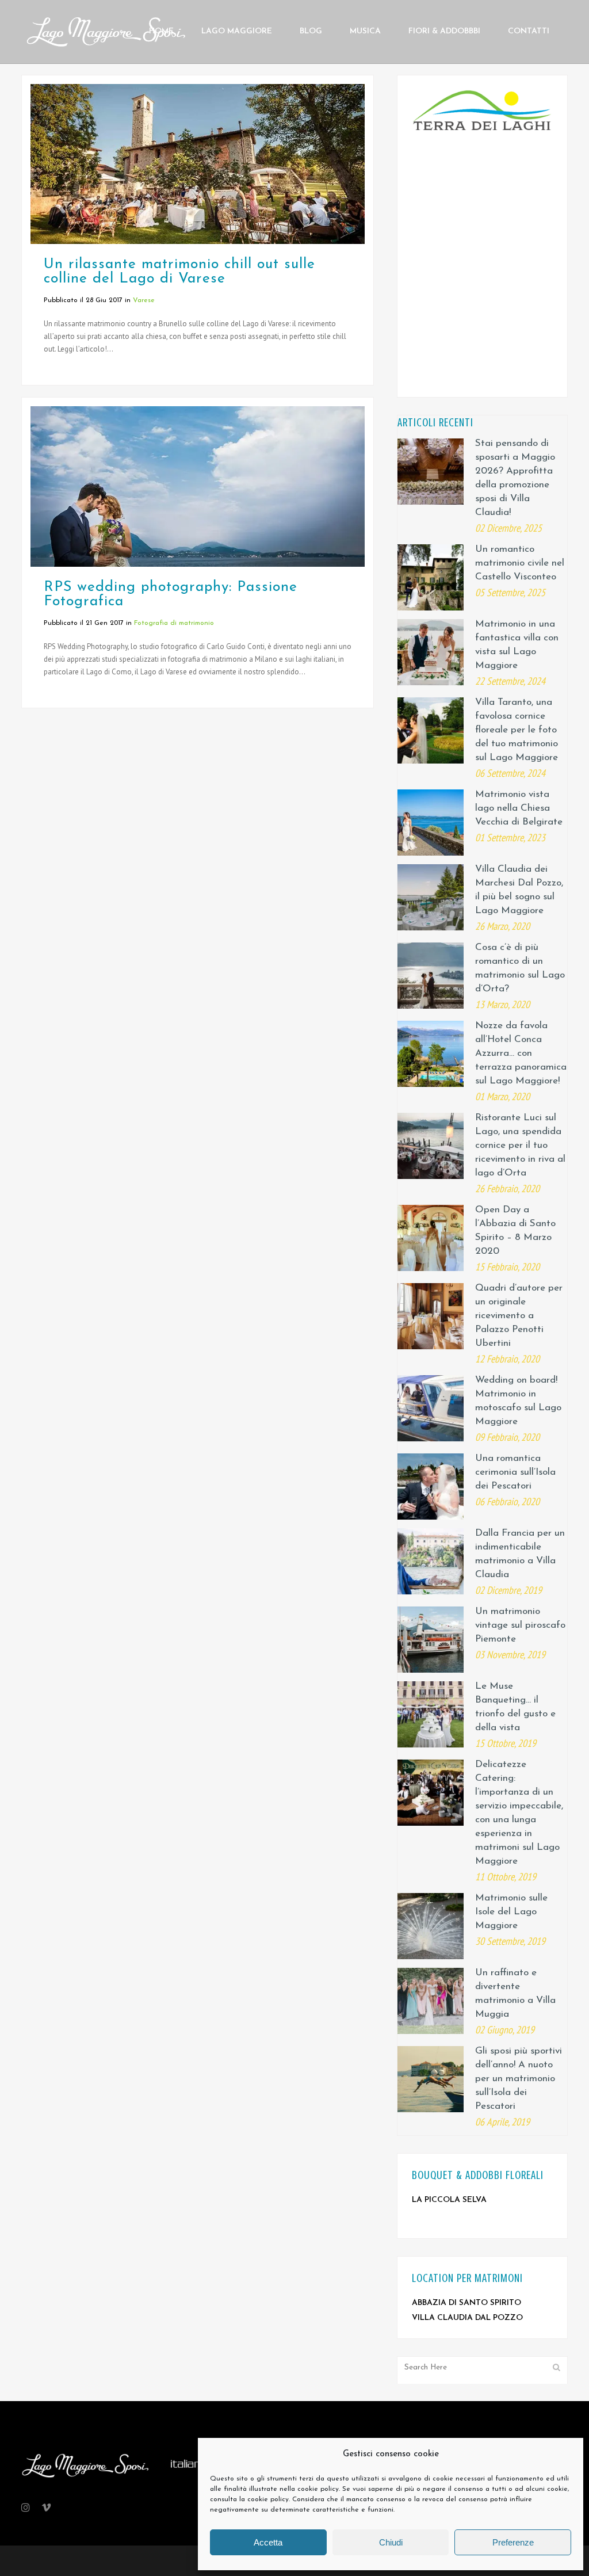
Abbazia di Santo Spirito (466, 2303)
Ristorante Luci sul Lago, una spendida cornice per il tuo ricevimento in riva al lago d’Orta (520, 1145)
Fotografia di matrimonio (174, 623)
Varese (144, 300)
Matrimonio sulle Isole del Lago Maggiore (511, 1912)
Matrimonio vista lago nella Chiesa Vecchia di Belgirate (519, 808)
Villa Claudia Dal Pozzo (467, 2318)
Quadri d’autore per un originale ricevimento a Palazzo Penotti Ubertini (519, 1316)
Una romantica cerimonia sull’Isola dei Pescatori (515, 1472)
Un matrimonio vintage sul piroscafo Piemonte (520, 1625)
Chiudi (391, 2542)
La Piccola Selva (449, 2200)
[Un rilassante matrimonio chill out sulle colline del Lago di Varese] (198, 164)
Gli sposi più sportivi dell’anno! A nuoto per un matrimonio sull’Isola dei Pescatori (519, 2079)
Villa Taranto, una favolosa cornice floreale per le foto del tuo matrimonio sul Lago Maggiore (517, 730)
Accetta (268, 2542)
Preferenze (513, 2542)
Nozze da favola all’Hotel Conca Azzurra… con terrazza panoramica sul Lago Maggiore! (521, 1053)
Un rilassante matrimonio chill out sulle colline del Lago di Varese (179, 272)
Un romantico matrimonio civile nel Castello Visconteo (520, 563)
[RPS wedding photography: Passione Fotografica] (198, 486)
